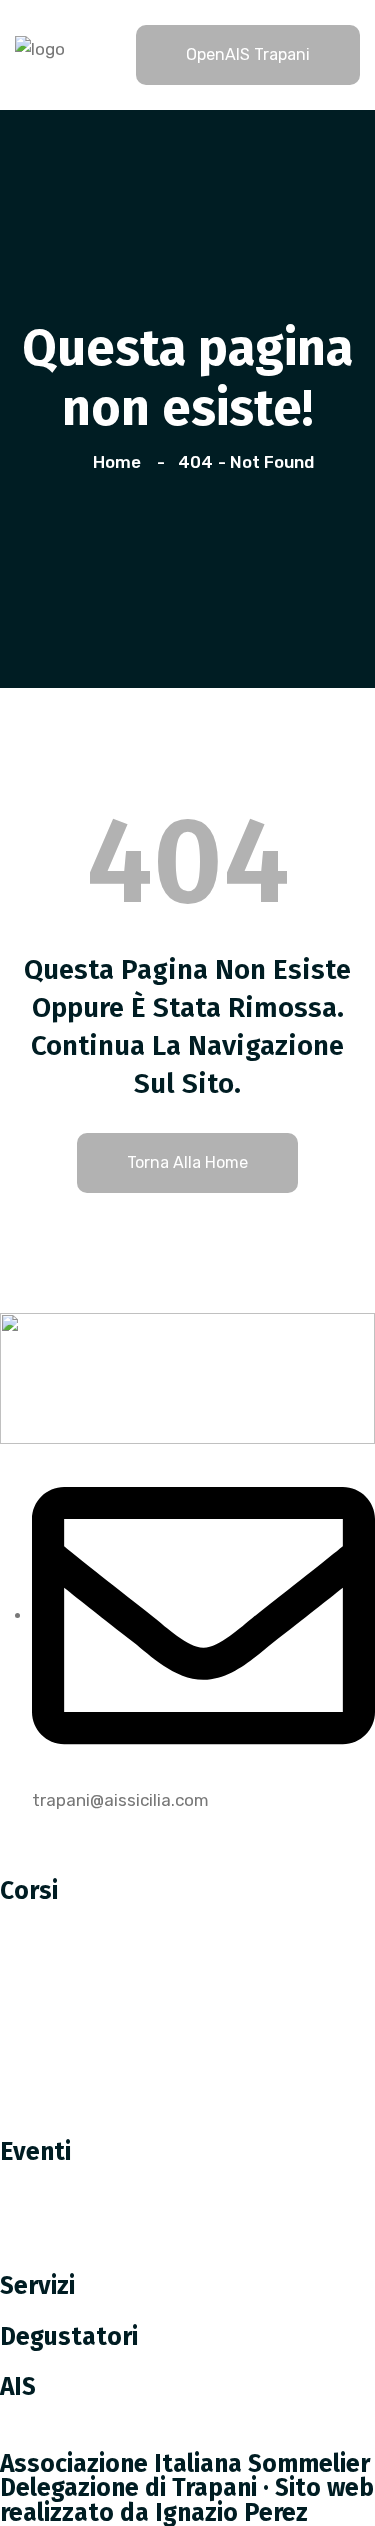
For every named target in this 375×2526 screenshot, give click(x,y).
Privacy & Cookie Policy (105, 1826)
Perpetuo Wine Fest (93, 2219)
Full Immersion (72, 2127)
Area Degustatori (83, 2362)
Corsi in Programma (92, 1917)
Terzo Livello (64, 2043)
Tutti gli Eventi (73, 2261)
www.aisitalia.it (77, 2439)
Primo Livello (64, 1959)
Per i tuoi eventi (77, 2312)
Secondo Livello (76, 2001)
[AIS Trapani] (40, 47)
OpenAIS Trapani (248, 54)
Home (121, 462)
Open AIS (50, 2177)
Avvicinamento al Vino (102, 2085)
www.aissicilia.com (90, 2413)
